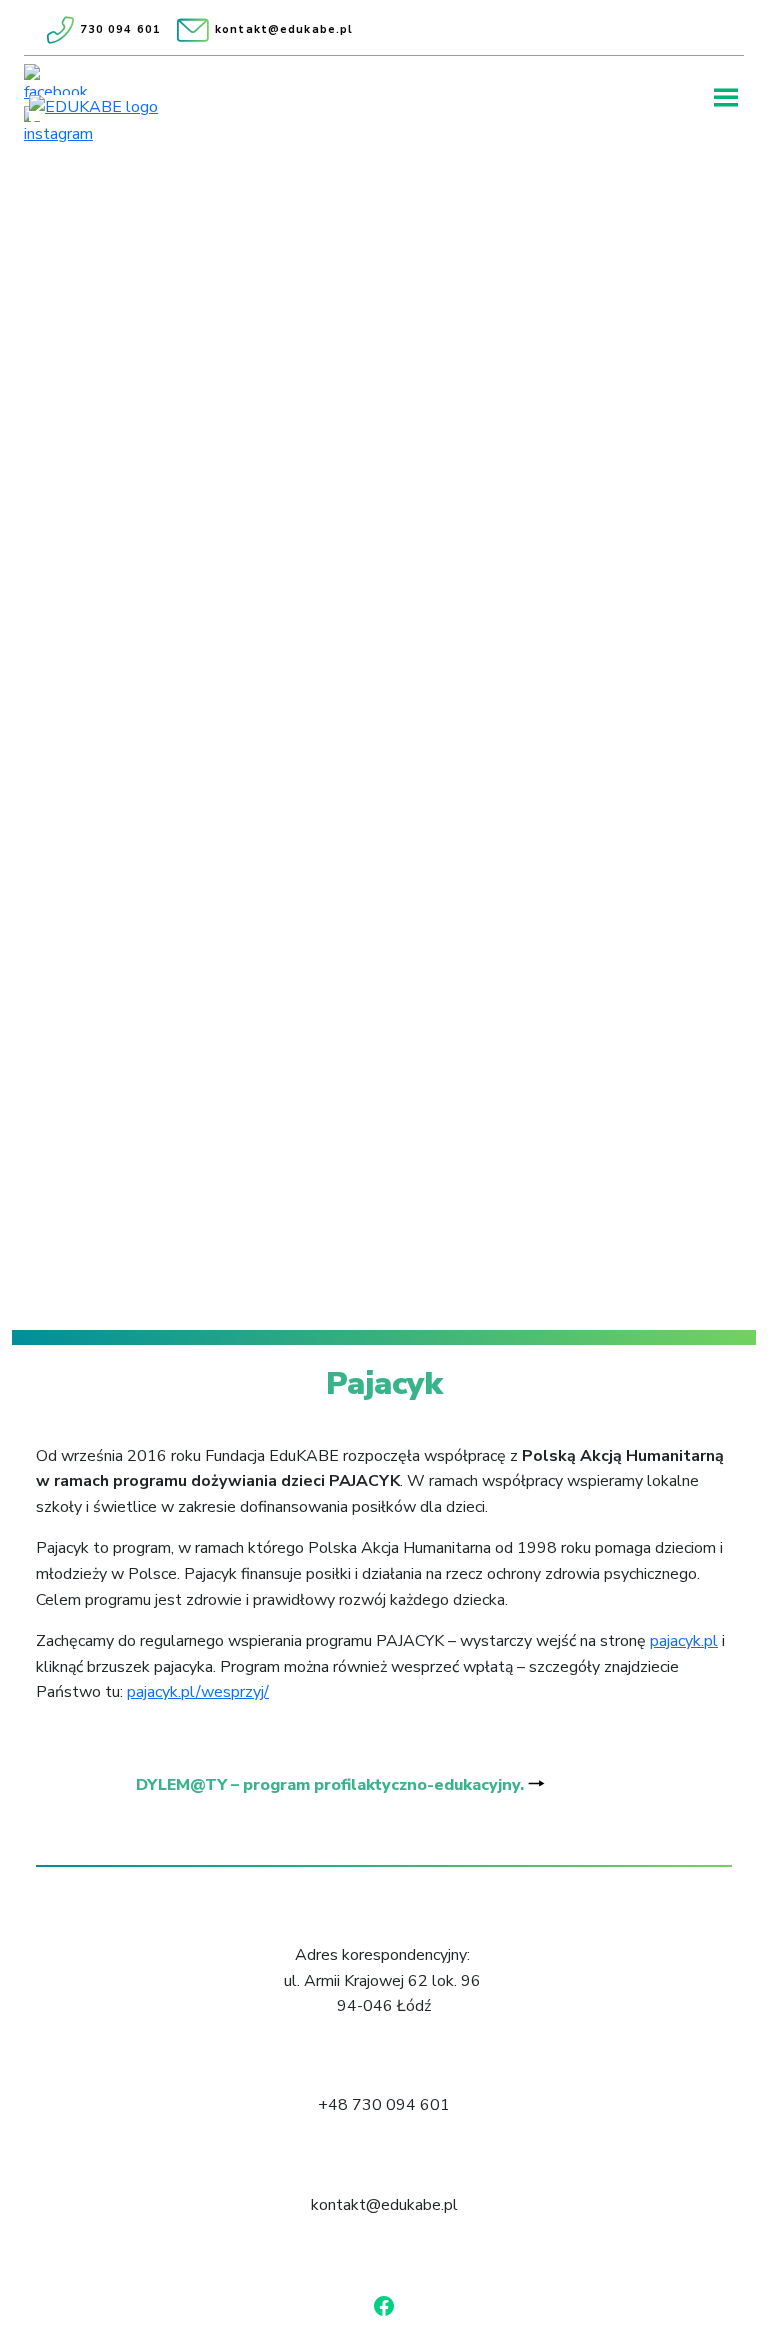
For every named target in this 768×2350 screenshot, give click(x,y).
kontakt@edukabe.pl (284, 29)
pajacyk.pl (684, 1641)
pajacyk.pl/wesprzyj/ (198, 1692)
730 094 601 (120, 29)
